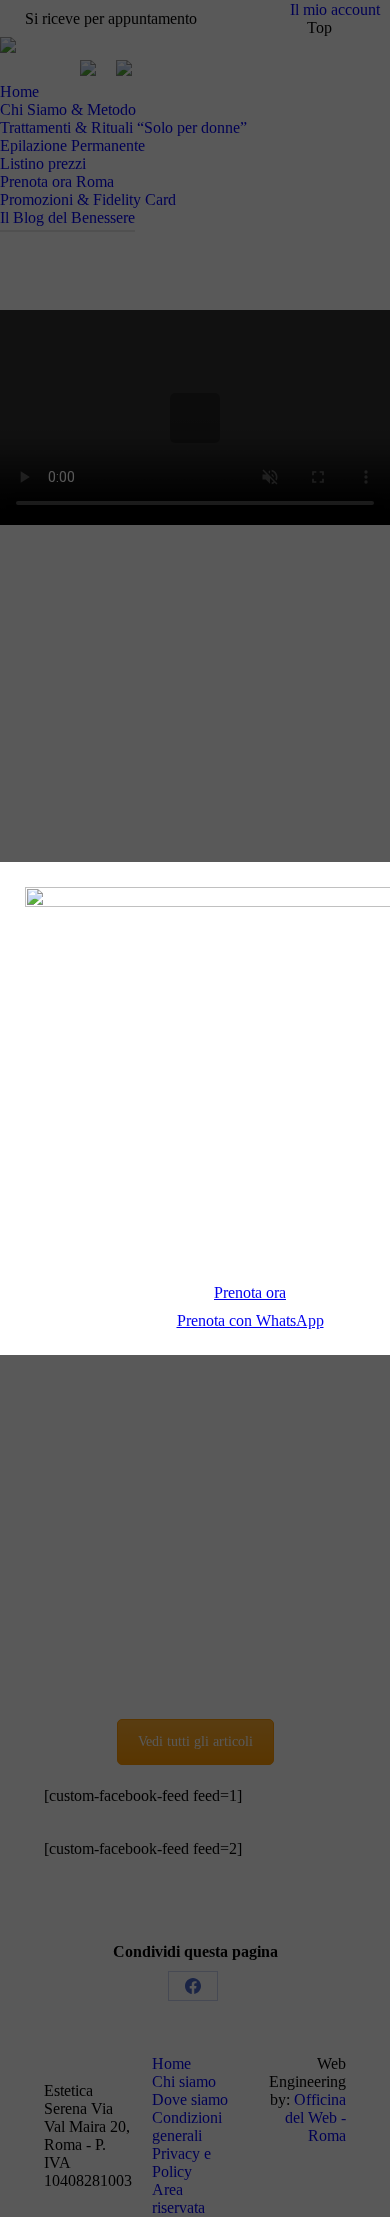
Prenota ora (250, 1292)
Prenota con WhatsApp (250, 1320)
